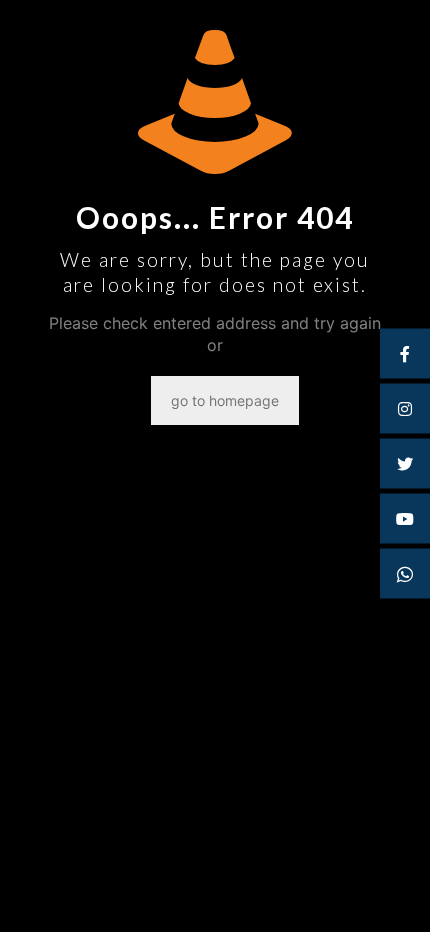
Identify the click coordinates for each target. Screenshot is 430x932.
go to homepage (225, 400)
